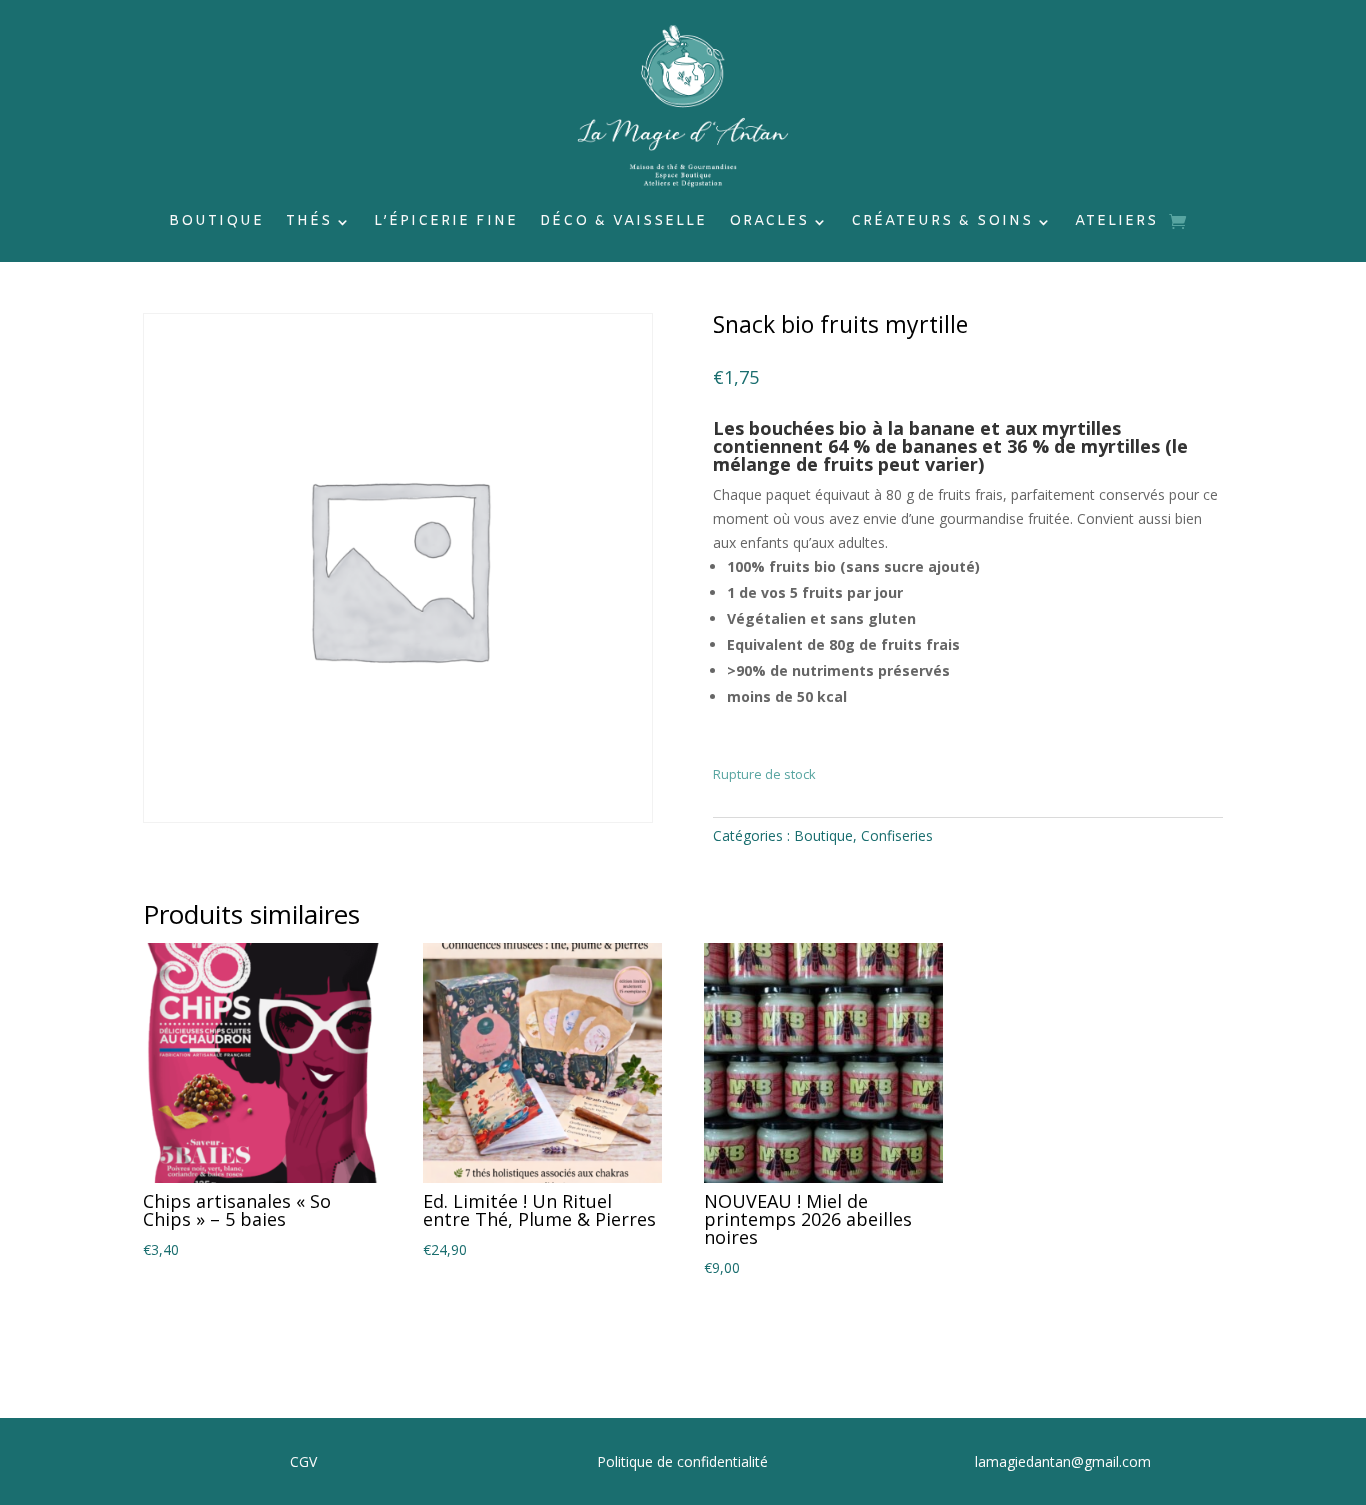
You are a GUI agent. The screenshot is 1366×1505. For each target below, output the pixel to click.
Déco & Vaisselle (623, 223)
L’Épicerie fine (446, 223)
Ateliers (1116, 223)
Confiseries (897, 835)
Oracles (769, 223)
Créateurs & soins (942, 223)
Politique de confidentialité (682, 1461)
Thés (309, 223)
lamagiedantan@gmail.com (1063, 1461)
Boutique (216, 223)
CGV (303, 1461)
